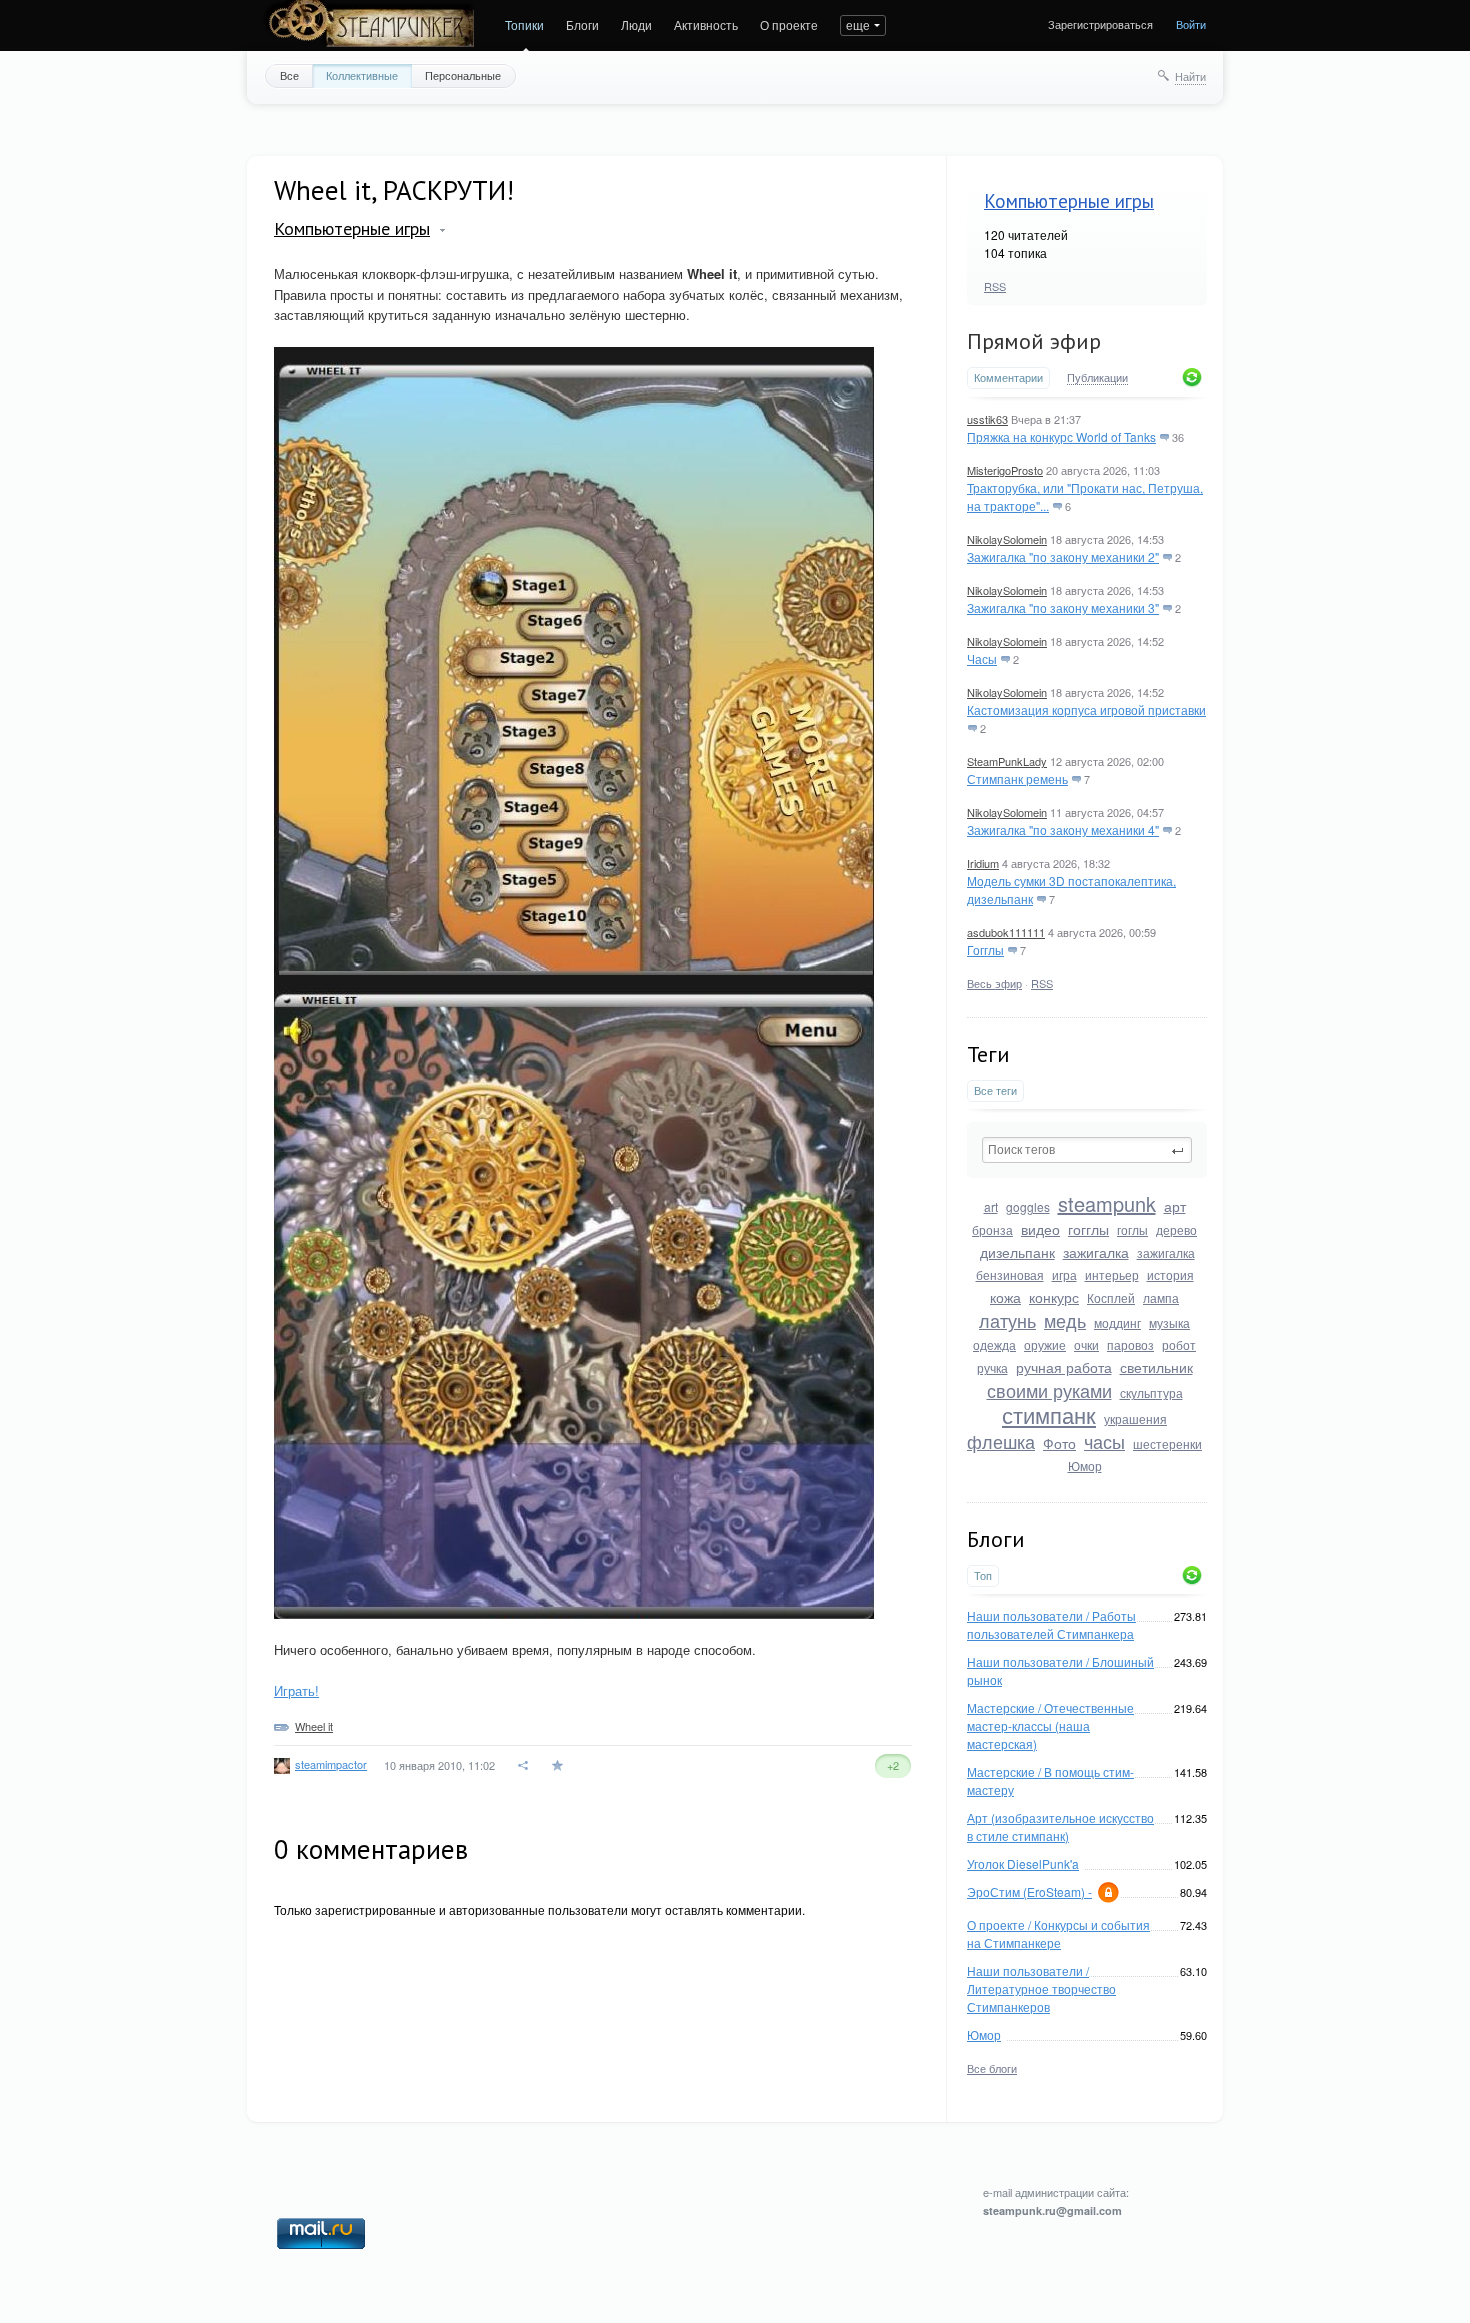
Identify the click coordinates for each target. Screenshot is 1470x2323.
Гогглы (985, 949)
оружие (1045, 1344)
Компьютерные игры (1069, 201)
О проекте (789, 24)
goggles (1028, 1206)
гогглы (1088, 1229)
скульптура (1151, 1392)
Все (289, 75)
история (1170, 1274)
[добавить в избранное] (559, 1765)
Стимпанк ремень (1017, 778)
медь (1065, 1320)
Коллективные (362, 75)
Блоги (582, 24)
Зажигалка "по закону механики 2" (1063, 556)
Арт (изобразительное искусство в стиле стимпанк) (1060, 1826)
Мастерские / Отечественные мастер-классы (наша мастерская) (1050, 1725)
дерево (1176, 1229)
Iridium (983, 863)
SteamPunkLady (1007, 761)
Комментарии (1008, 377)
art (991, 1206)
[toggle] (442, 230)
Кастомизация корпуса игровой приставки (1086, 709)
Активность (706, 24)
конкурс (1054, 1297)
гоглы (1132, 1229)
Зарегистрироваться (1100, 24)
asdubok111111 (1006, 932)
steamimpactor (331, 1764)
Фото (1059, 1443)
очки (1086, 1344)
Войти (1191, 24)
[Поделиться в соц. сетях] (524, 1765)
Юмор (1085, 1465)
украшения (1135, 1418)
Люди (636, 24)
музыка (1169, 1322)
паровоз (1130, 1344)
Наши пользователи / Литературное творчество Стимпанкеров (1041, 1988)
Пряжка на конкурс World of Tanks (1061, 436)
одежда (994, 1344)
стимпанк (1049, 1414)
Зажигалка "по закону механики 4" (1063, 829)
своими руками (1049, 1390)
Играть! (296, 1690)
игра (1064, 1274)
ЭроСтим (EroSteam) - (1029, 1891)
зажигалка (1096, 1252)
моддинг (1117, 1322)
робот (1179, 1344)
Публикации (1097, 378)
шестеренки (1167, 1443)
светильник (1156, 1367)
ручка (992, 1367)
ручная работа (1064, 1367)
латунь (1007, 1320)
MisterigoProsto (1005, 470)
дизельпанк (1017, 1252)
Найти (1190, 76)
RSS (995, 286)
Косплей (1111, 1297)
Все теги (995, 1090)
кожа (1005, 1297)
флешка (1001, 1441)
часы (1104, 1441)
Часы (982, 658)
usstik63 (987, 419)
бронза (992, 1229)
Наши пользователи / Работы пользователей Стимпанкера (1051, 1624)
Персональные (463, 75)
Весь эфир (994, 983)
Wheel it (314, 1726)
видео (1040, 1229)
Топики (524, 24)
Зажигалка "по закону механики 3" (1063, 607)
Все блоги (992, 2068)
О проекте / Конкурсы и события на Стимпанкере (1058, 1933)
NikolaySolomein (1007, 539)
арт (1175, 1206)
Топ (983, 1575)
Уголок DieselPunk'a (1023, 1863)
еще (858, 24)
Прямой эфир (1034, 341)
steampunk (1107, 1203)
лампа (1161, 1297)
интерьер (1112, 1274)
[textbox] (1087, 1150)
